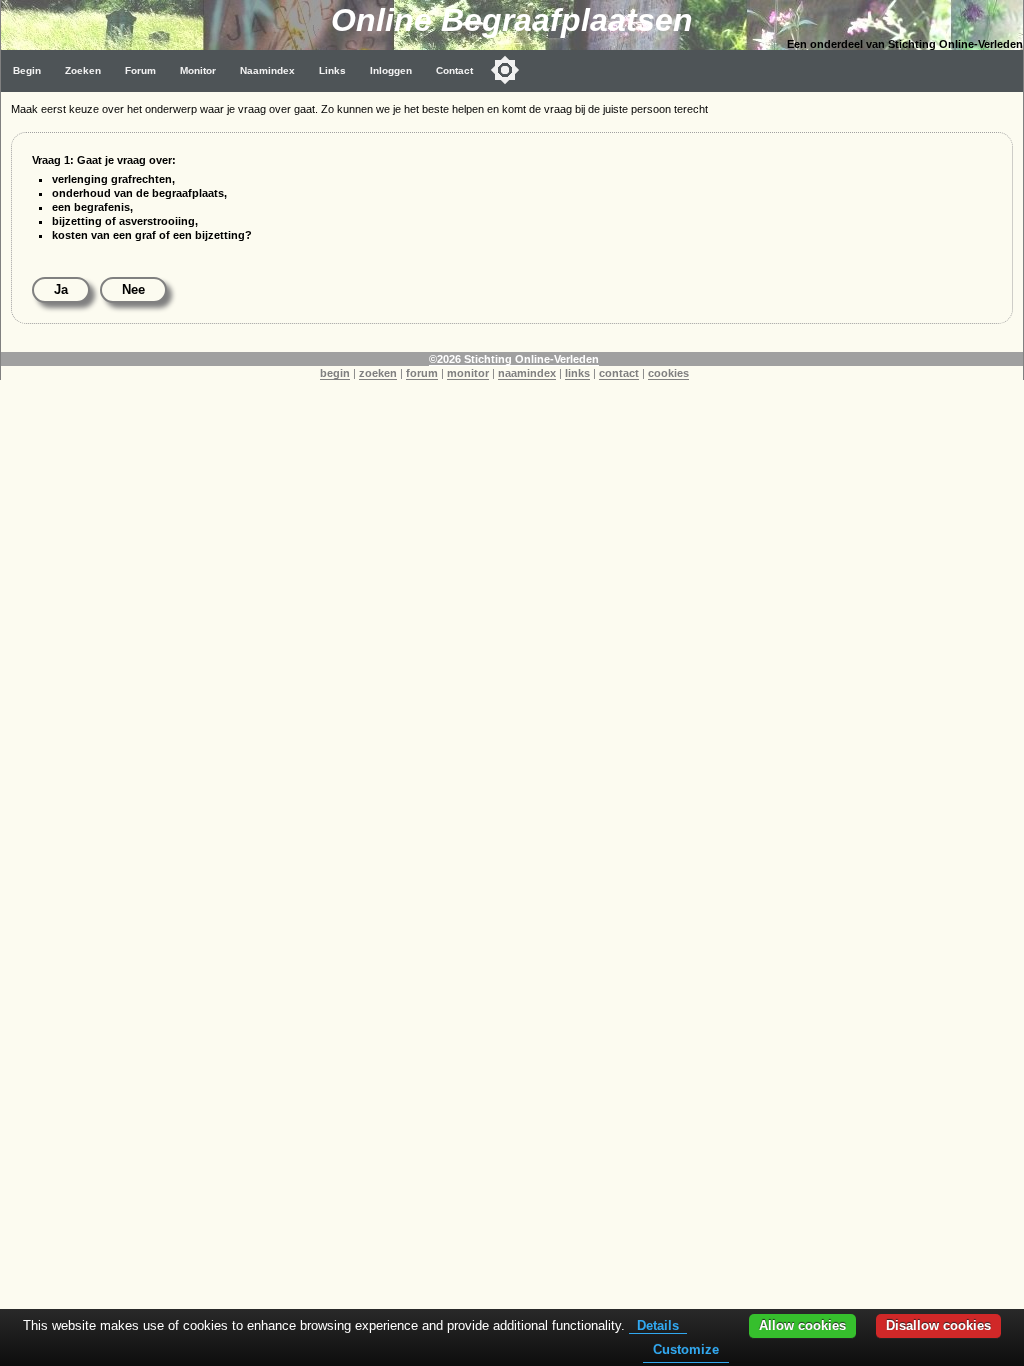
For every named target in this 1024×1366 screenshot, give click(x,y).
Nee (133, 289)
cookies (668, 373)
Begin (27, 70)
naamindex (527, 373)
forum (422, 373)
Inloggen (391, 70)
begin (335, 373)
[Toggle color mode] (505, 70)
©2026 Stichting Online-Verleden (514, 359)
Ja (61, 289)
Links (332, 70)
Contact (454, 70)
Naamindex (267, 70)
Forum (140, 70)
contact (619, 373)
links (577, 373)
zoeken (378, 373)
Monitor (198, 70)
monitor (468, 373)
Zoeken (83, 70)
